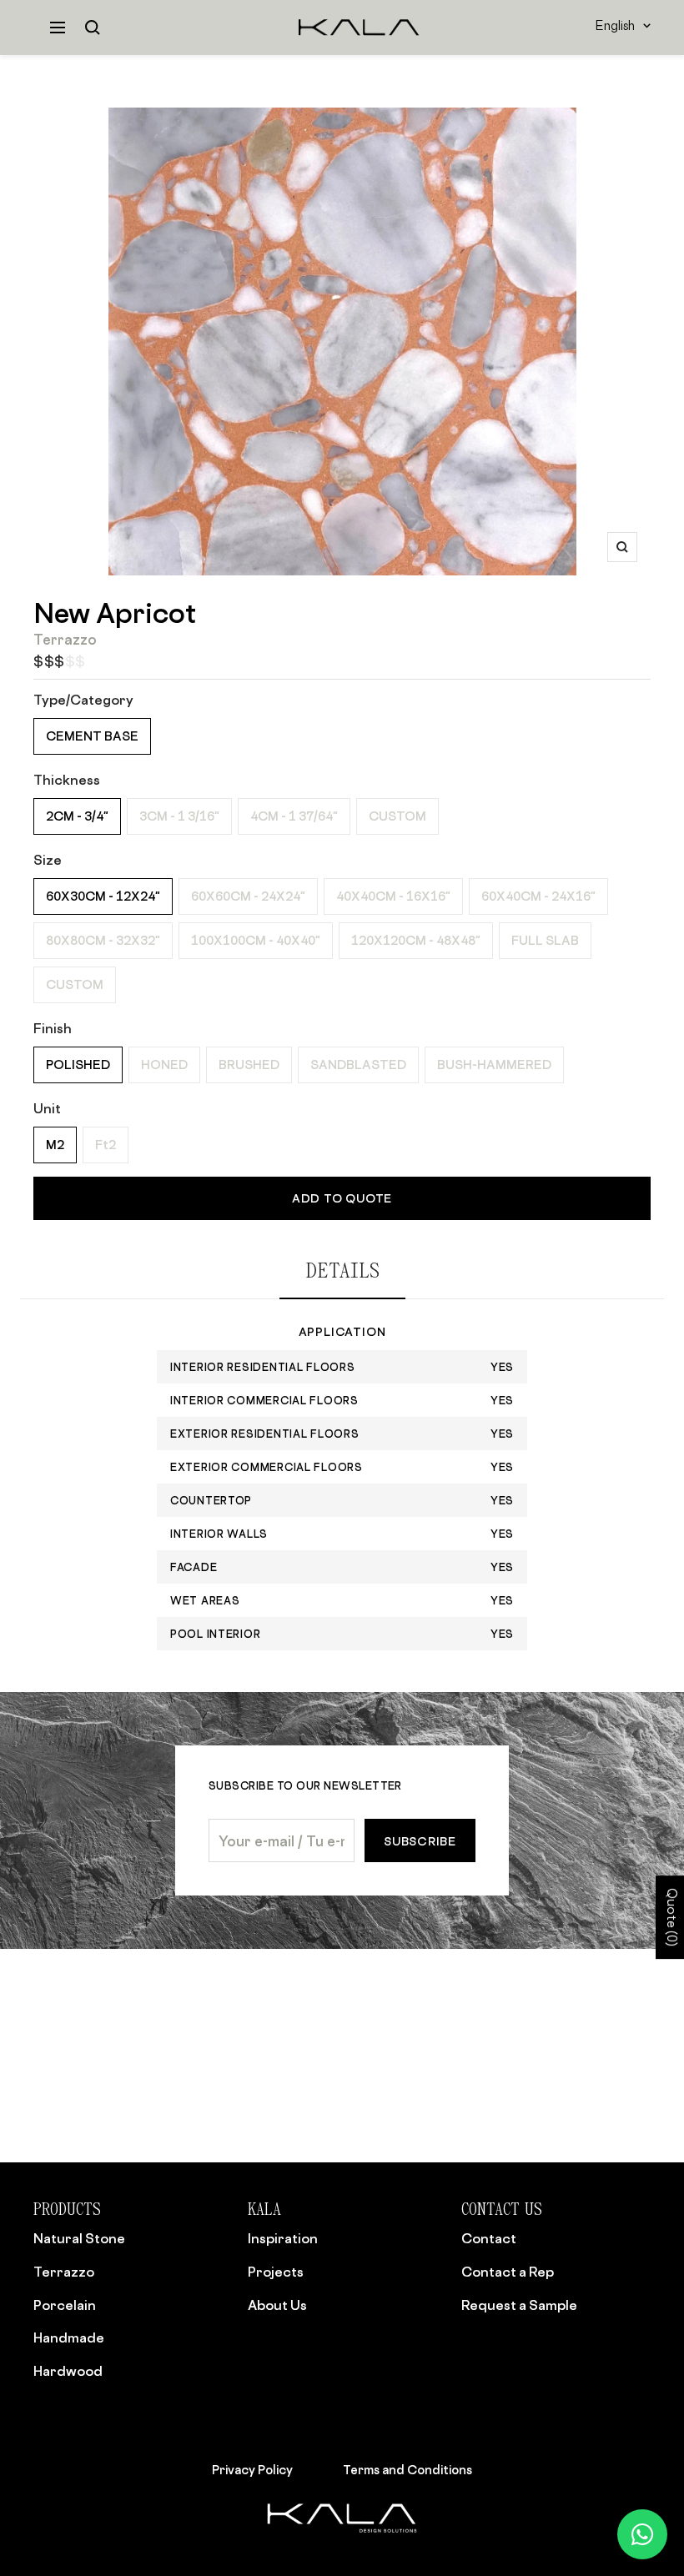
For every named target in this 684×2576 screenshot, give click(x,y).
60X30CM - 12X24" (103, 896)
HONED (164, 1065)
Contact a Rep (508, 2272)
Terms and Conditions (407, 2469)
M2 (55, 1145)
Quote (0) (670, 1918)
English (615, 27)
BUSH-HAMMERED (494, 1065)
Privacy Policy (252, 2469)
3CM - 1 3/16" (179, 816)
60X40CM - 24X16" (538, 896)
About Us (277, 2305)
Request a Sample (519, 2305)
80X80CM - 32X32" (103, 940)
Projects (276, 2272)
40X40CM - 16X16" (393, 896)
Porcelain (65, 2305)
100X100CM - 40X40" (256, 940)
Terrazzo (64, 2272)
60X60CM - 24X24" (248, 896)
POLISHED (78, 1065)
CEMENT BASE (92, 736)
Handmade (69, 2337)
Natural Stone (79, 2238)
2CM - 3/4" (77, 816)
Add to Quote (342, 1198)
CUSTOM (397, 816)
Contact (489, 2238)
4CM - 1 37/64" (294, 816)
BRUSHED (249, 1065)
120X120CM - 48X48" (416, 940)
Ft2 (106, 1145)
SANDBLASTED (358, 1065)
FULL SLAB (545, 940)
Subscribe (420, 1841)
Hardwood (68, 2371)
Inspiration (283, 2238)
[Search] (93, 28)
